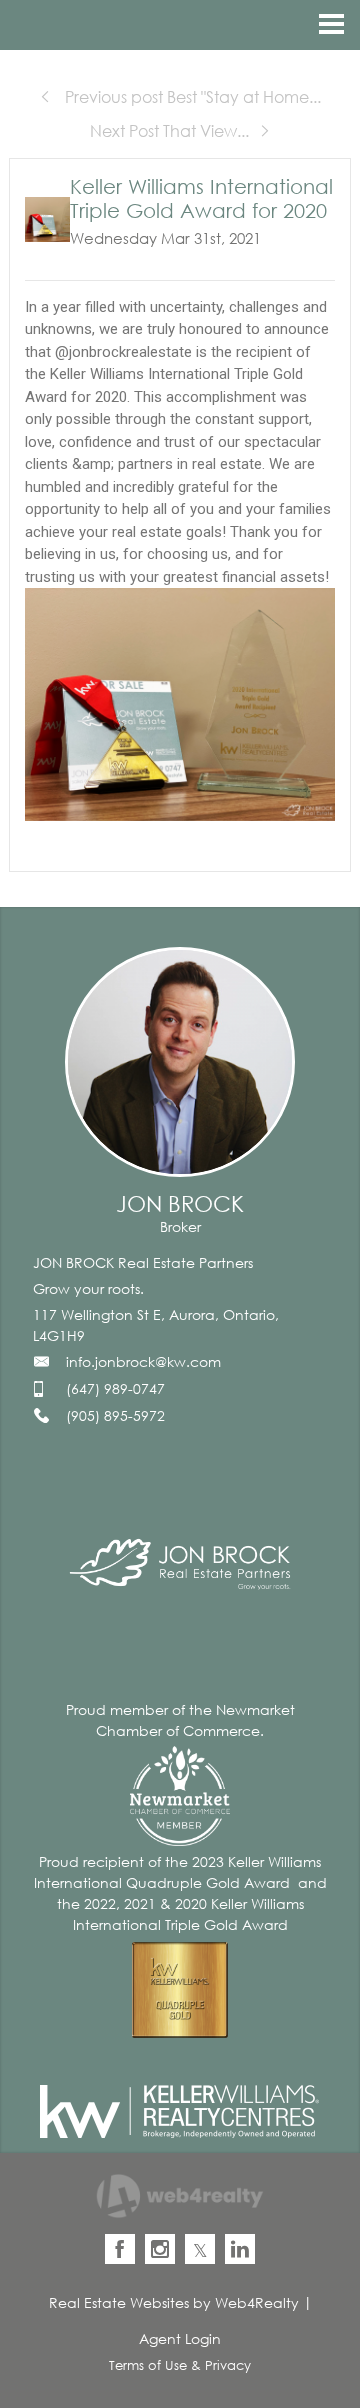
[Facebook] (120, 2249)
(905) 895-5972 (115, 1415)
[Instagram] (160, 2249)
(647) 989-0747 (115, 1388)
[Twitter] (200, 2249)
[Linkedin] (240, 2249)
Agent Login (180, 2338)
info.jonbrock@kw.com (143, 1361)
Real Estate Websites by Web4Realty (174, 2302)
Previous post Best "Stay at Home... (191, 97)
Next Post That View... (169, 131)
